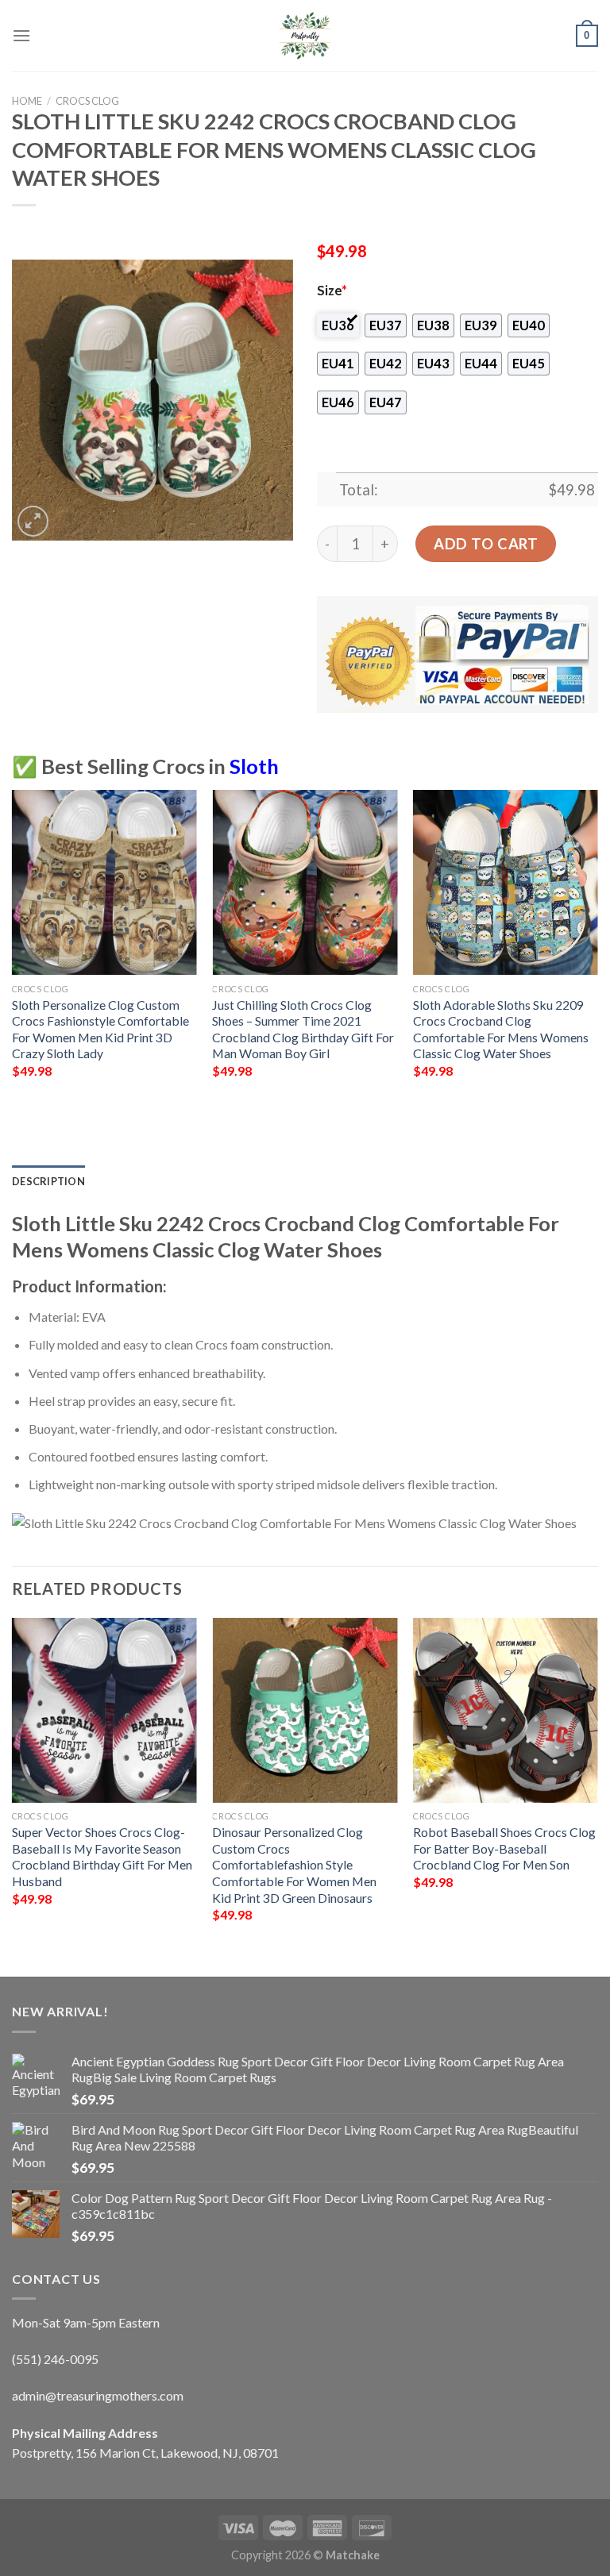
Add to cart (486, 544)
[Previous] (13, 956)
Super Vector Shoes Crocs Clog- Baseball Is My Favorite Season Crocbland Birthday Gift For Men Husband (102, 1856)
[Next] (597, 956)
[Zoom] (33, 521)
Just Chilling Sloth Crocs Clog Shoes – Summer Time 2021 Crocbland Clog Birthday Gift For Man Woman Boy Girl (303, 1029)
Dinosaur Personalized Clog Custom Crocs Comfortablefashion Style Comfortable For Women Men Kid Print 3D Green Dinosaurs (294, 1864)
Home (27, 101)
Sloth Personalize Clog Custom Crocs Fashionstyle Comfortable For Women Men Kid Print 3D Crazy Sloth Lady (100, 1029)
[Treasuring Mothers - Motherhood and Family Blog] (305, 36)
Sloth (254, 766)
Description (48, 1181)
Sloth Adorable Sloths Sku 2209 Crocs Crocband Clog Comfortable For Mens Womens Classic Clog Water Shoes (501, 1029)
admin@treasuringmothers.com (98, 2395)
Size (332, 291)
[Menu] (21, 35)
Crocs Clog (87, 101)
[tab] (48, 1181)
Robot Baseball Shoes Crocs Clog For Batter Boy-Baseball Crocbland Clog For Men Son (504, 1848)
